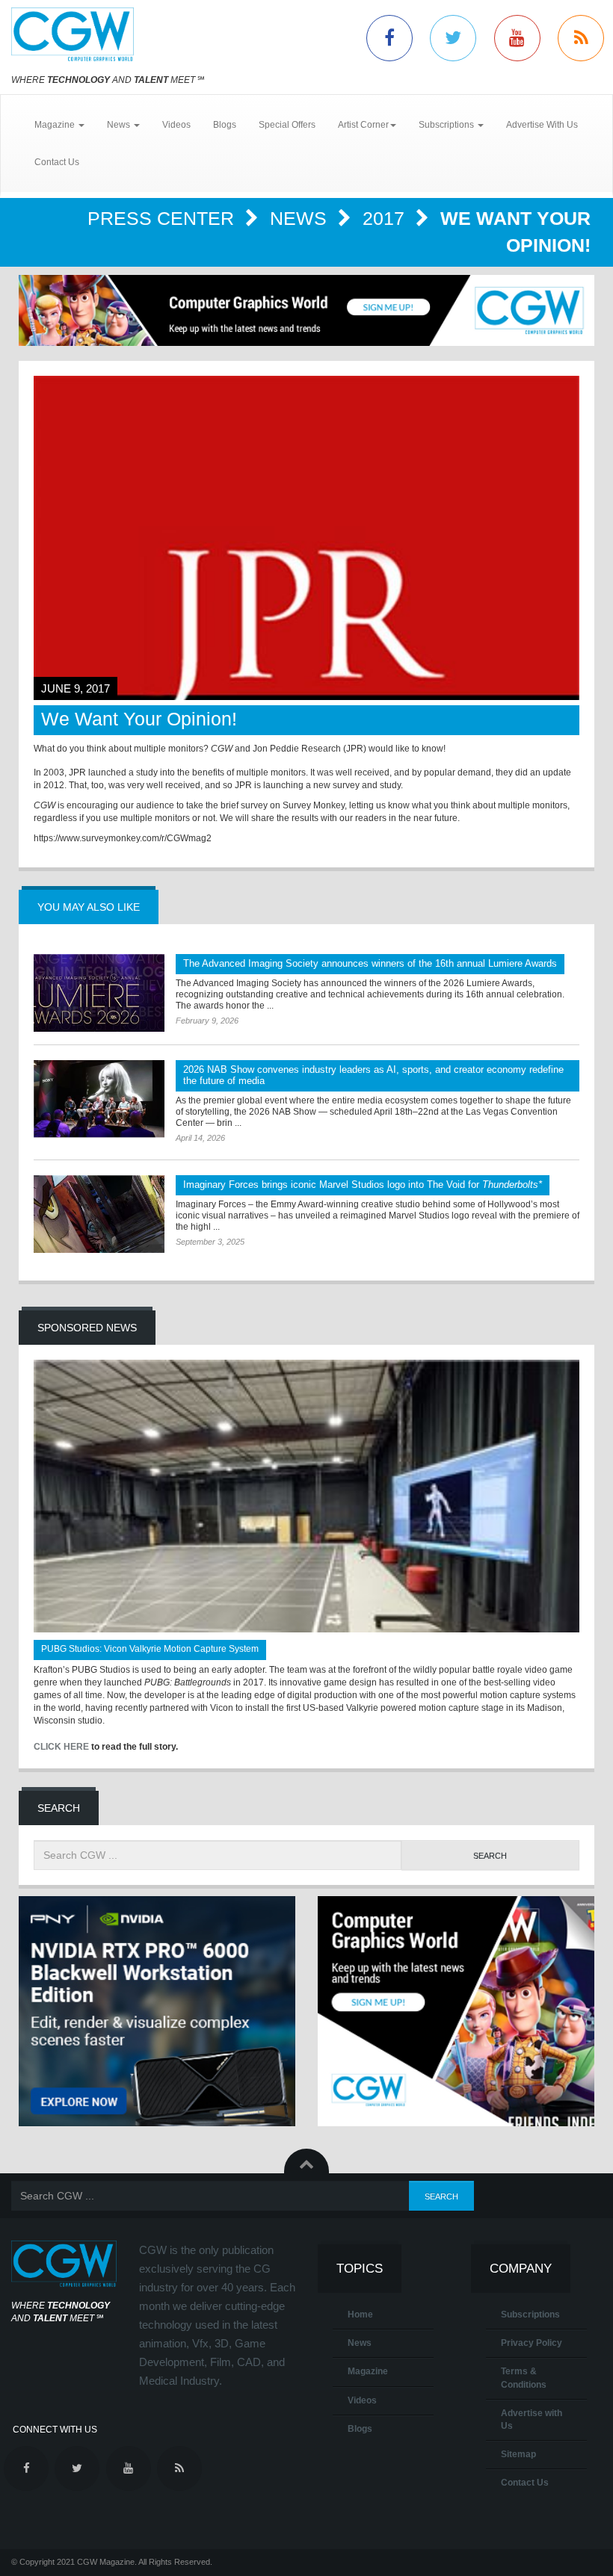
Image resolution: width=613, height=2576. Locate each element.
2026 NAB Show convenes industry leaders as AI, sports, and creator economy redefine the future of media (373, 1075)
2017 (386, 218)
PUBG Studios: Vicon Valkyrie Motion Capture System (150, 1649)
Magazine (368, 2371)
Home (360, 2315)
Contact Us (57, 162)
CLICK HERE (61, 1747)
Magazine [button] (56, 125)
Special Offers (287, 125)
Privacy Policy (532, 2343)
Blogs (225, 125)
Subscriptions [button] (447, 125)
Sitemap (518, 2454)
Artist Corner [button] (363, 125)
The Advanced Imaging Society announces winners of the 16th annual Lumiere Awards (370, 963)
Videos (176, 125)
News (301, 218)
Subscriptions (530, 2315)
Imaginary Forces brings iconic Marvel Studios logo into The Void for (363, 1185)
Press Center (163, 218)
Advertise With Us (542, 125)
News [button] (120, 125)
